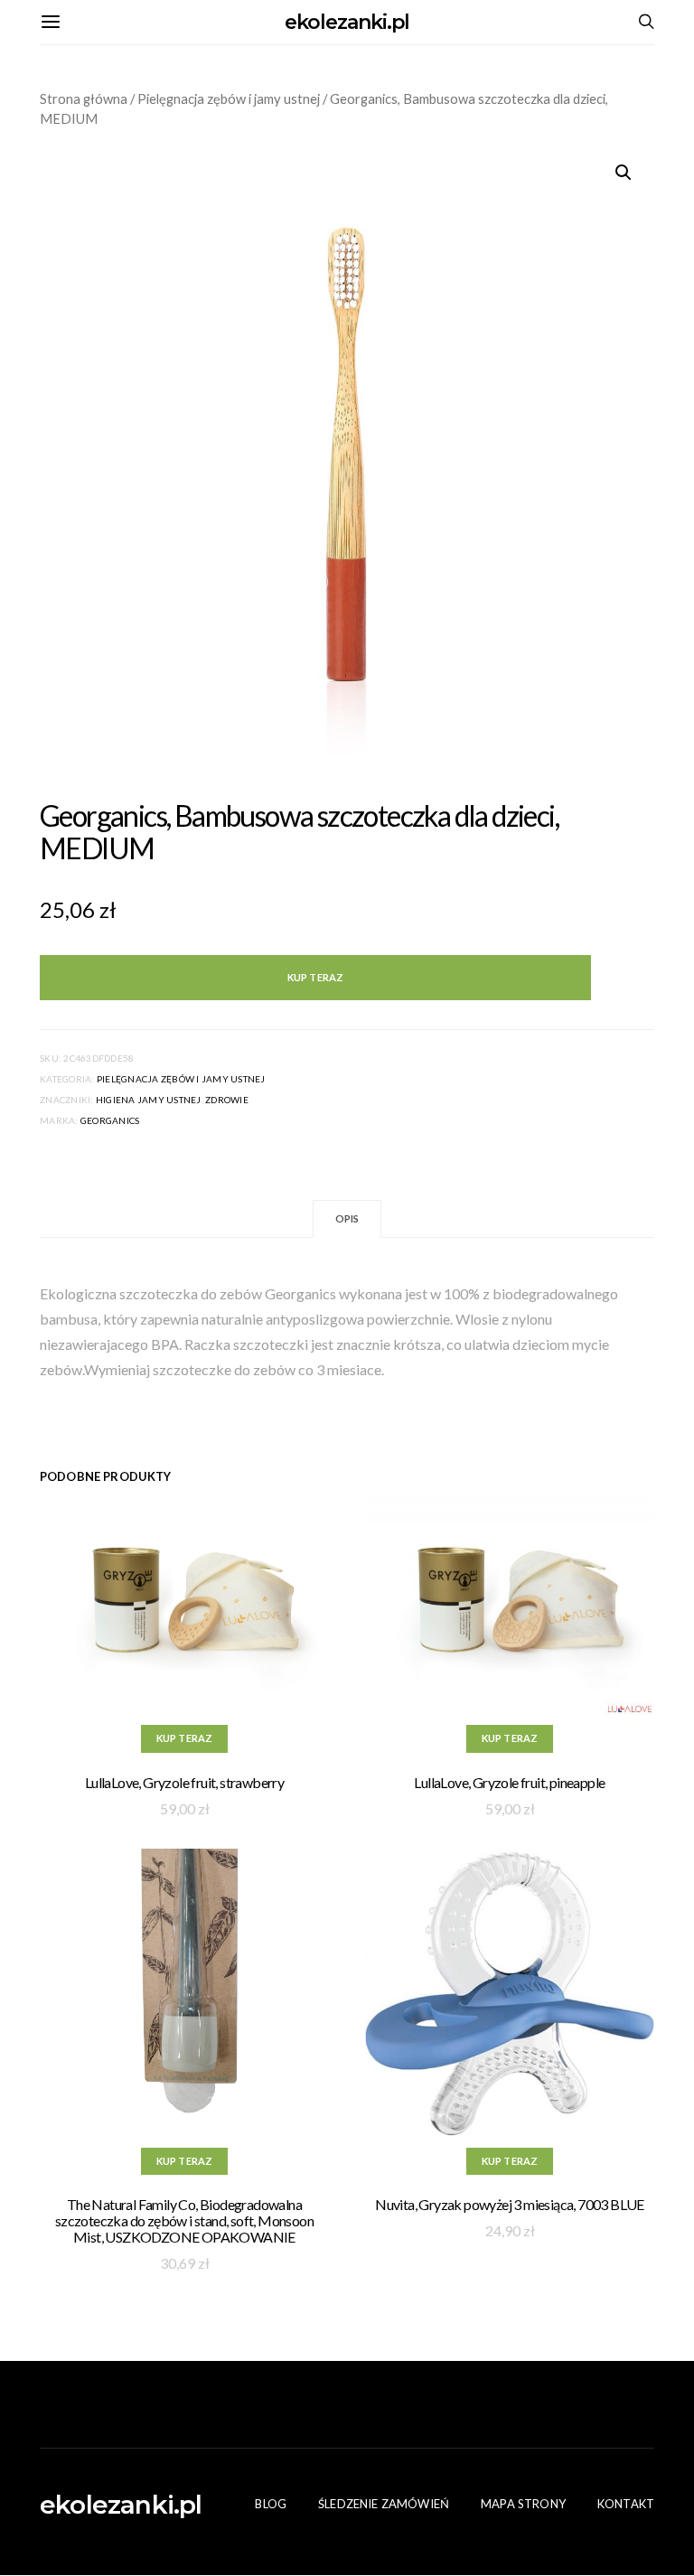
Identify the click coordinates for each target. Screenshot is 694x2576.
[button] (624, 173)
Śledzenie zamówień (384, 2504)
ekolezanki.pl (347, 22)
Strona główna (84, 98)
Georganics (110, 1120)
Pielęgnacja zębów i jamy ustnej (229, 98)
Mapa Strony (523, 2504)
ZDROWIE (227, 1100)
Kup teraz (315, 977)
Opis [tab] (347, 1218)
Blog (271, 2504)
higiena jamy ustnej (149, 1100)
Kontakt (626, 2504)
